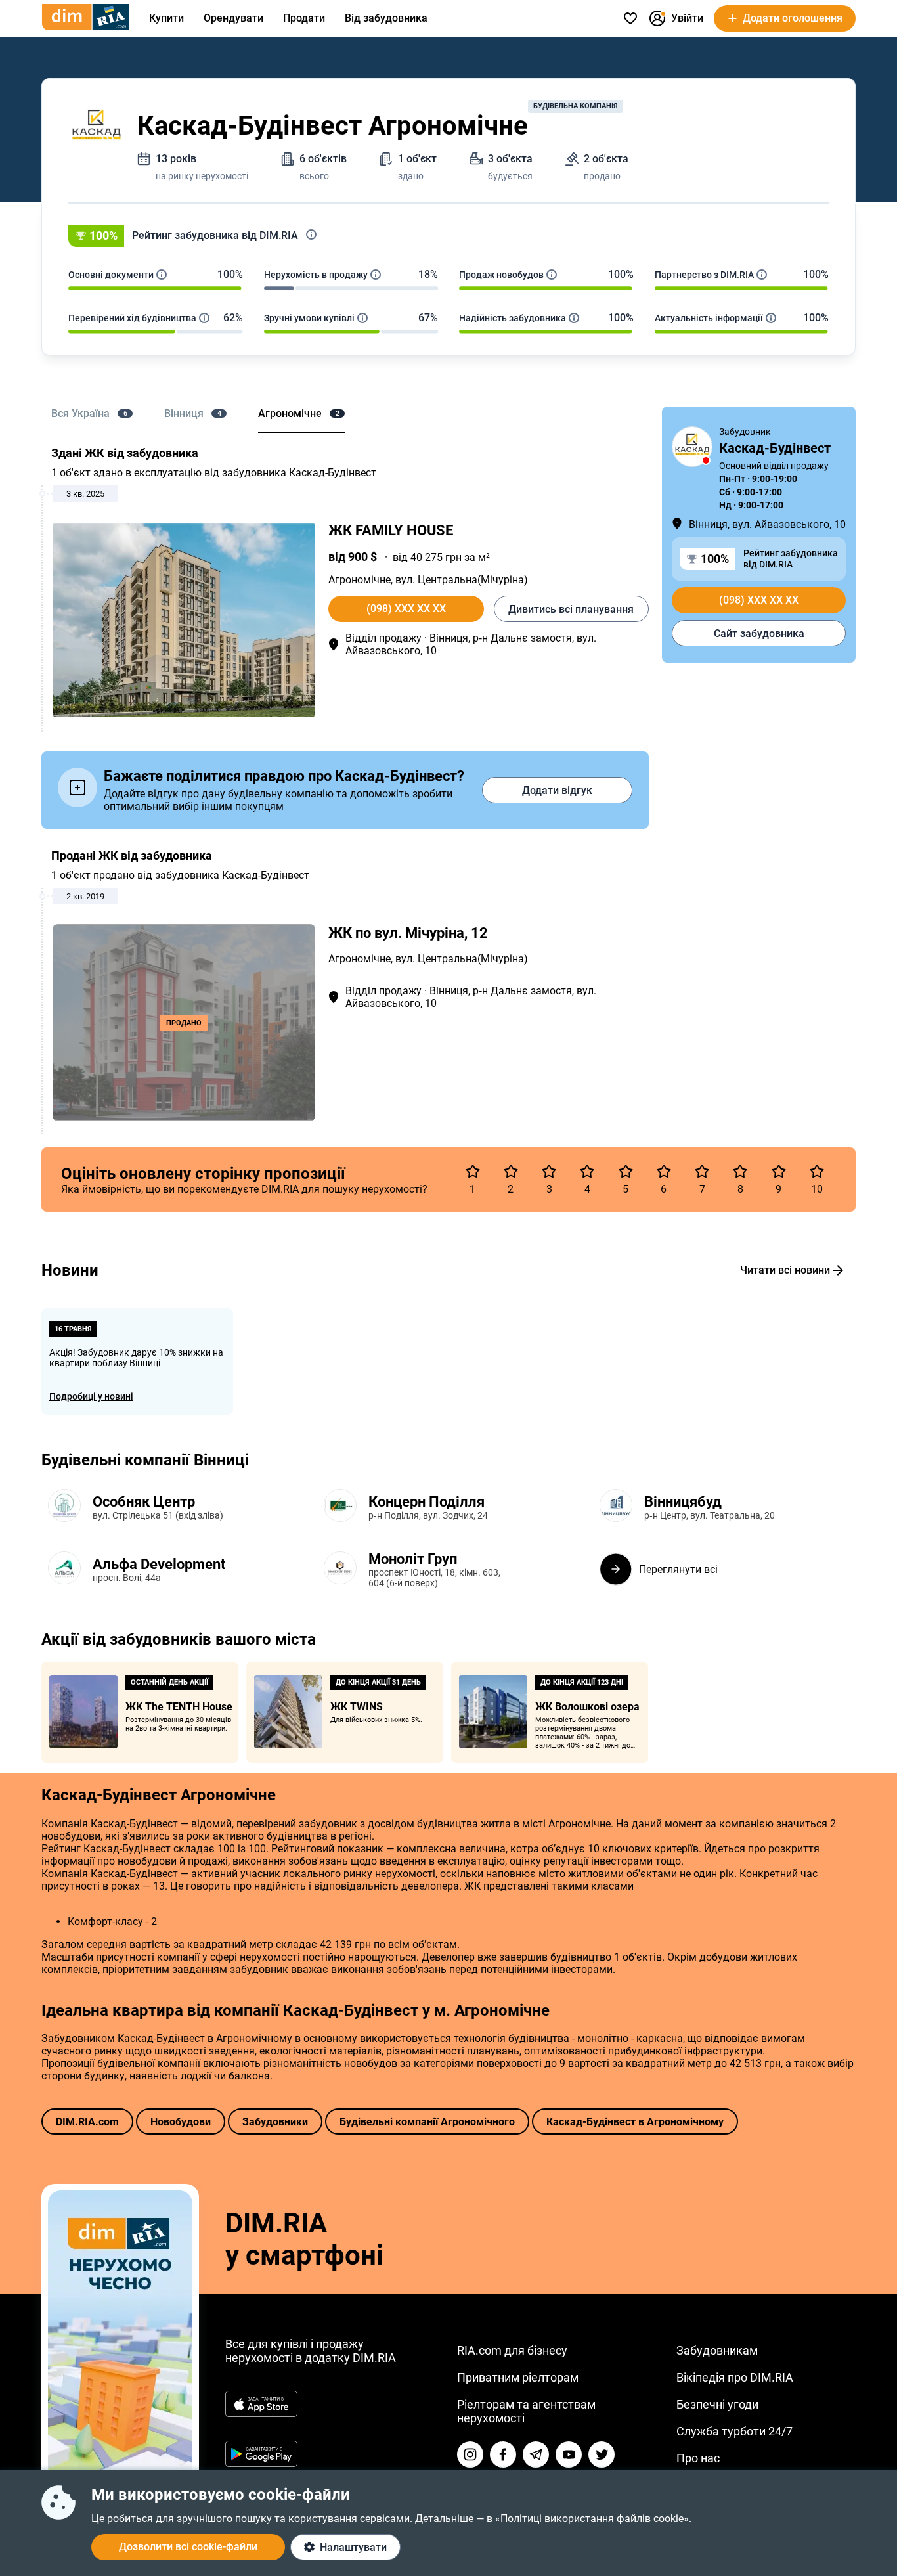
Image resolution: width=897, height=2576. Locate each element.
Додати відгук (557, 790)
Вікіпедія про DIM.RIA (735, 2377)
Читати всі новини (785, 1270)
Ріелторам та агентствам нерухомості (526, 2411)
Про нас (698, 2458)
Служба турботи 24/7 (734, 2431)
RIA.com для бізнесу (512, 2350)
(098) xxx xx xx (406, 609)
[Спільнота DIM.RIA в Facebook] (503, 2454)
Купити (166, 18)
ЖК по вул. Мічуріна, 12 (408, 933)
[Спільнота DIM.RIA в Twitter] (602, 2454)
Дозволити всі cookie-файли (188, 2547)
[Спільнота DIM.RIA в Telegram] (536, 2454)
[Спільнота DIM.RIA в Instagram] (470, 2454)
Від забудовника (386, 18)
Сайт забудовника (759, 633)
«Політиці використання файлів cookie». (593, 2519)
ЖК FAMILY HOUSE (391, 530)
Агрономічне (360, 580)
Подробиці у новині (91, 1396)
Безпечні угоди (717, 2404)
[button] (448, 236)
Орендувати (233, 18)
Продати (304, 18)
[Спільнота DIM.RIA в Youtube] (569, 2454)
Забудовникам (717, 2350)
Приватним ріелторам (518, 2377)
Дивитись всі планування (571, 609)
